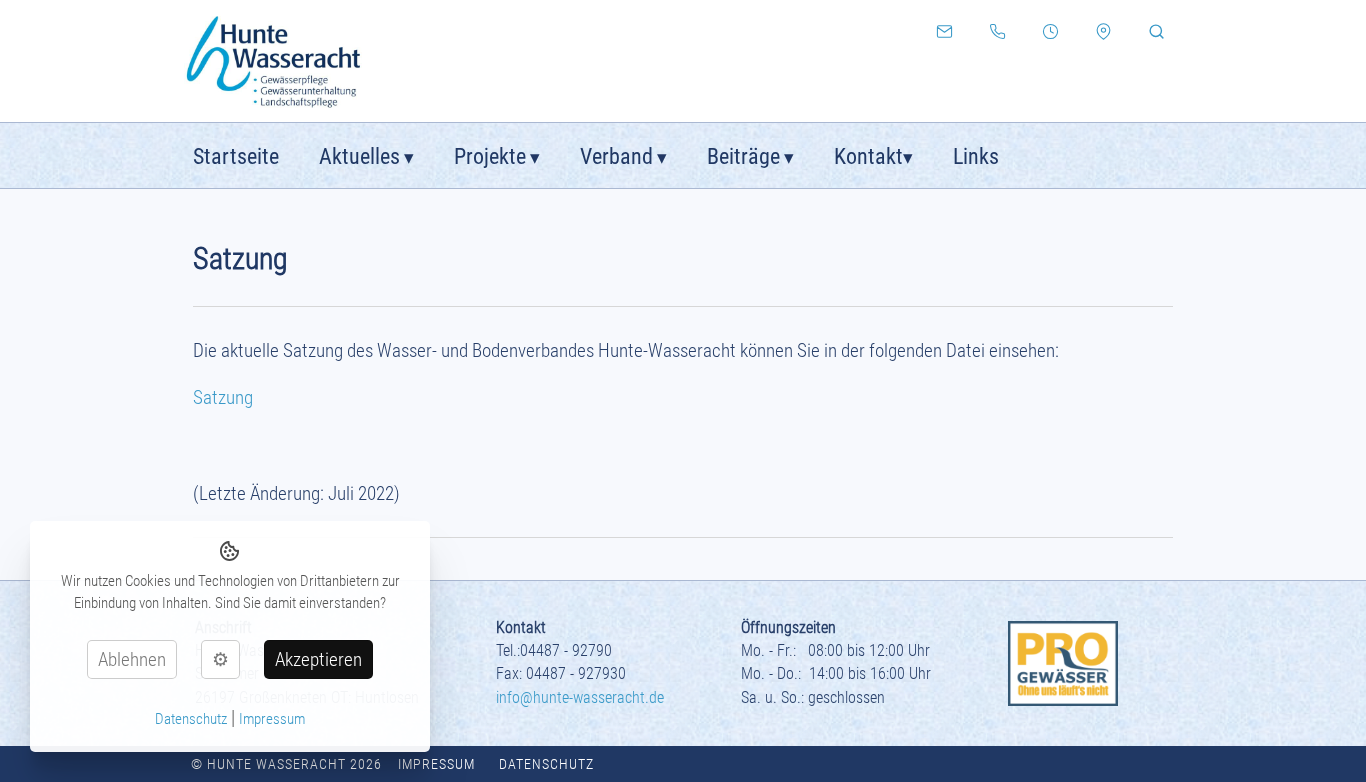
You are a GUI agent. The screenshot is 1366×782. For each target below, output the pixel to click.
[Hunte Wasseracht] (308, 61)
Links (976, 156)
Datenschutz (546, 764)
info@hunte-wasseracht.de (580, 697)
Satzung (223, 397)
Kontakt (868, 156)
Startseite (236, 156)
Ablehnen (132, 659)
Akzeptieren (318, 659)
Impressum (436, 764)
